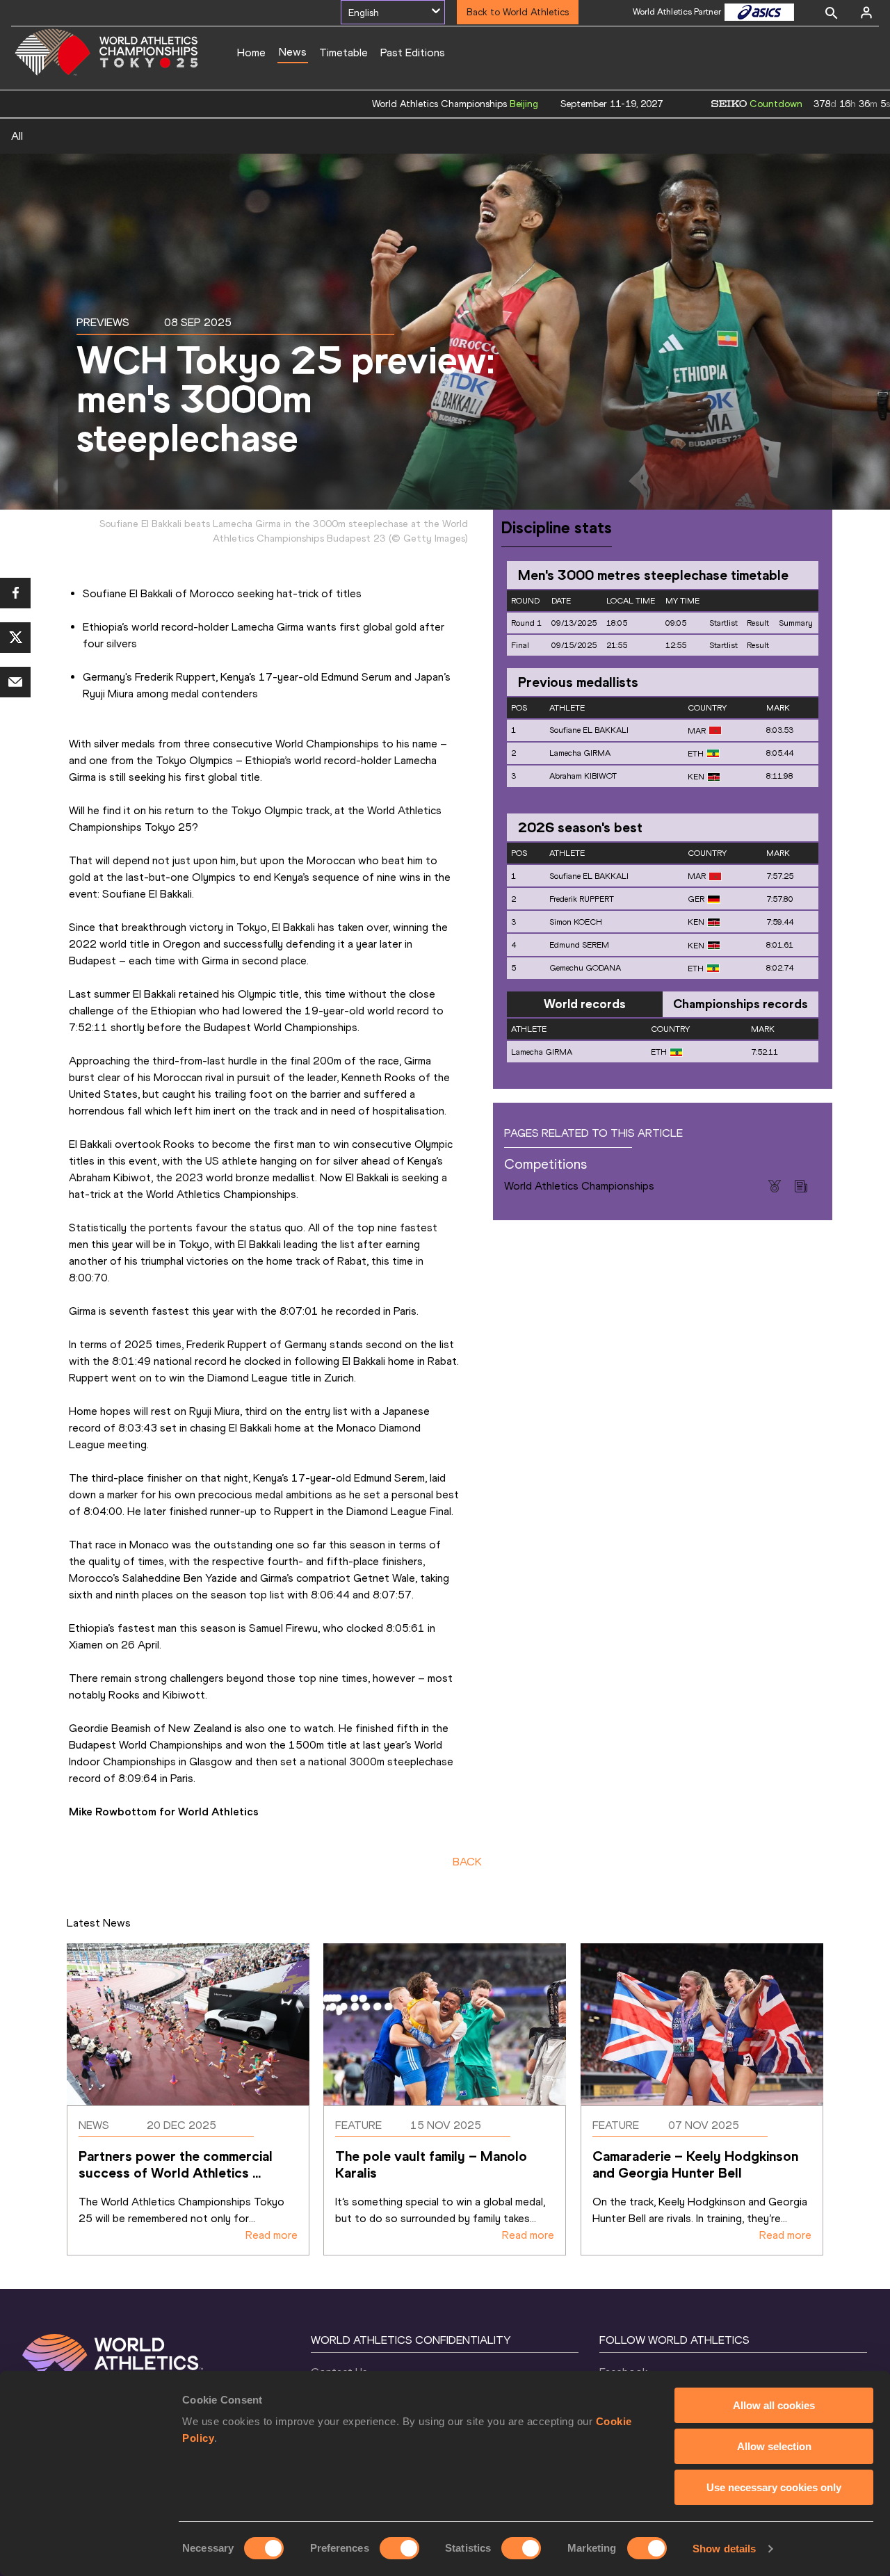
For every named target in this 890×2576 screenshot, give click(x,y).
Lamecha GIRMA (580, 753)
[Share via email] (15, 682)
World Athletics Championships (579, 1186)
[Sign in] (866, 13)
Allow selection (774, 2446)
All (17, 136)
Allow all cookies (774, 2405)
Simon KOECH (576, 922)
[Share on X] (15, 638)
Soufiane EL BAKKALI (589, 730)
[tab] (585, 1005)
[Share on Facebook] (15, 593)
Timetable (343, 52)
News (293, 52)
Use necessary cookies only (774, 2487)
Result (758, 623)
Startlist (723, 623)
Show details (724, 2549)
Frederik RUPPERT (582, 899)
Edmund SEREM (579, 945)
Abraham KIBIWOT (583, 776)
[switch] (399, 2548)
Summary (796, 623)
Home (251, 52)
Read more (272, 2235)
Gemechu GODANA (585, 968)
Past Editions (413, 52)
